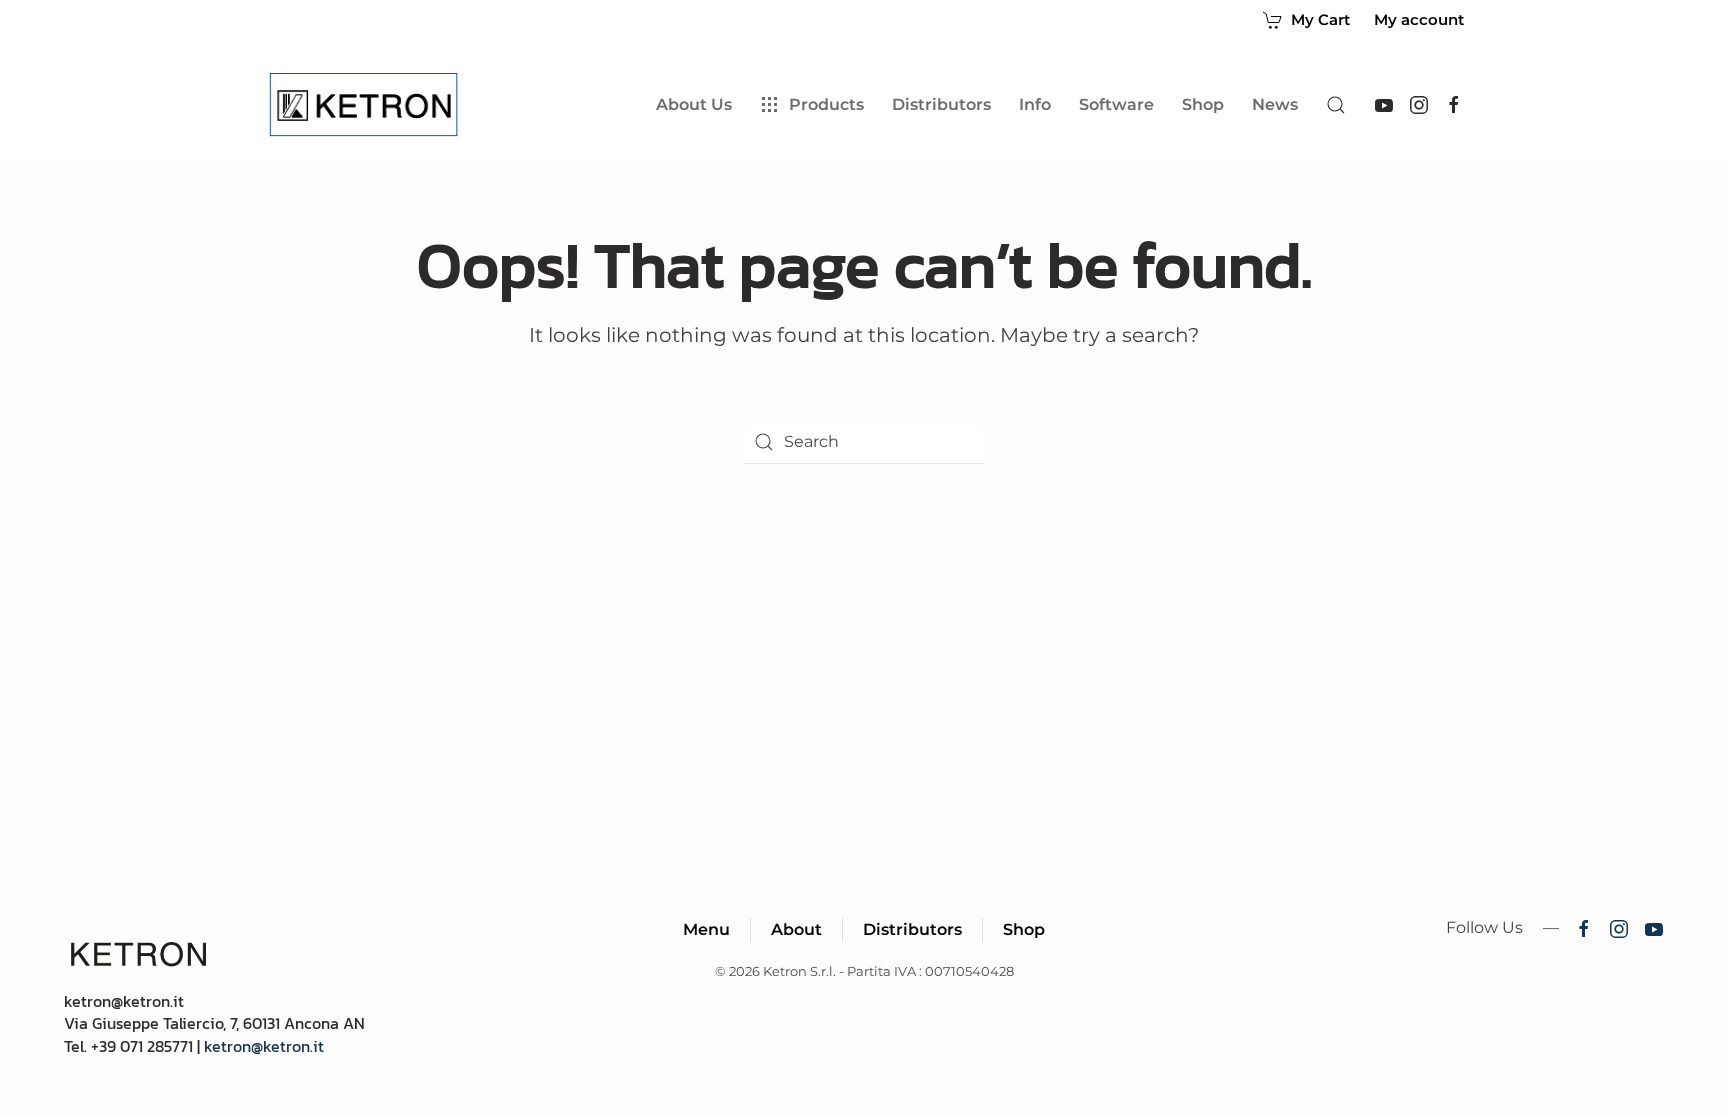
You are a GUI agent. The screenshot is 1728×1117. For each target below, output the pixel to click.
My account (1419, 20)
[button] (1336, 105)
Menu (706, 929)
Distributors (912, 929)
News (1275, 104)
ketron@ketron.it (264, 1046)
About (796, 929)
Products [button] (826, 104)
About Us (694, 104)
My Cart (1320, 19)
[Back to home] (367, 105)
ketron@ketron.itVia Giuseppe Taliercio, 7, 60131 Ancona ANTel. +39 (214, 1023)
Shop (1203, 104)
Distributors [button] (941, 104)
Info (1035, 104)
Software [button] (1116, 104)
